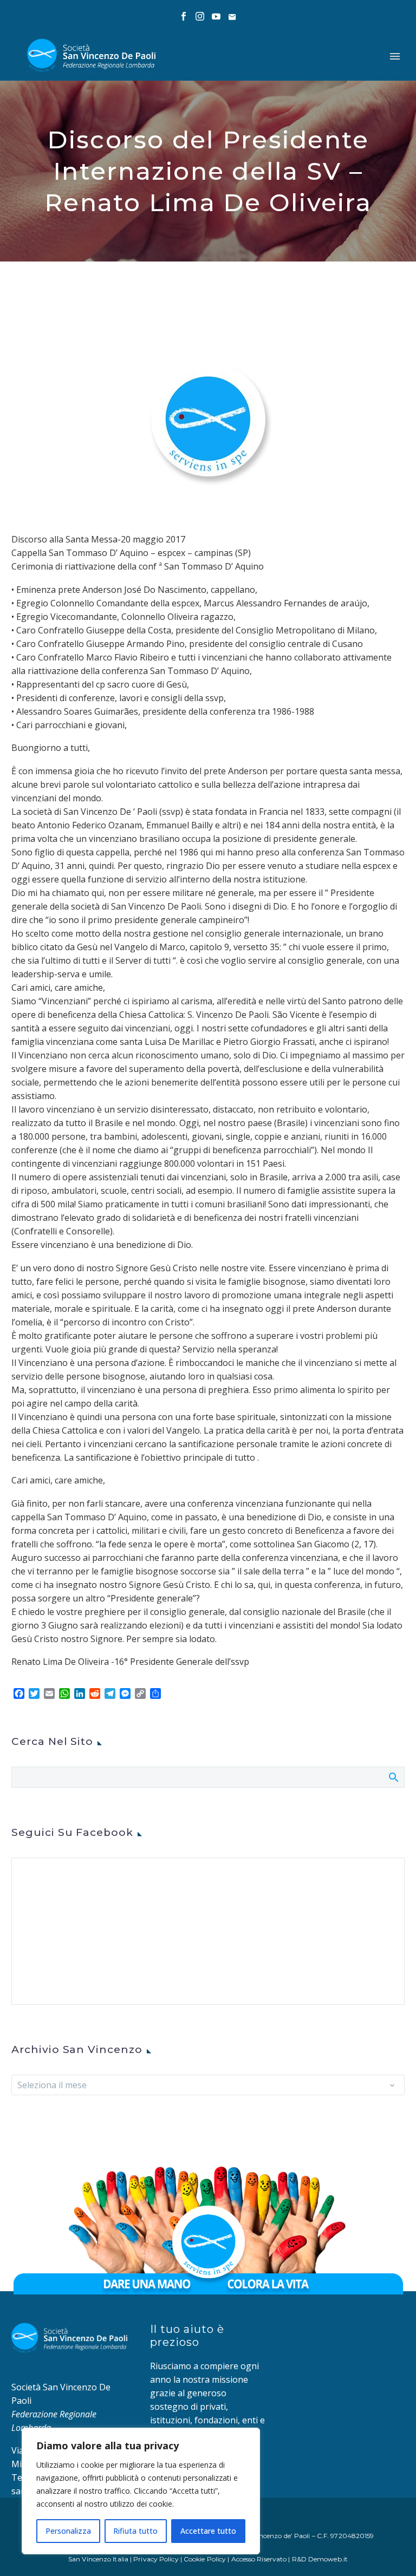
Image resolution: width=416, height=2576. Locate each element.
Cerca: (393, 1777)
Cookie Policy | (207, 2559)
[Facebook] (184, 16)
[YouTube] (216, 16)
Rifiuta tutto (135, 2531)
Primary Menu (395, 56)
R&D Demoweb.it (320, 2559)
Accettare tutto (208, 2531)
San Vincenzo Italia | (101, 2559)
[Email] (232, 16)
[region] (141, 2491)
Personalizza (68, 2531)
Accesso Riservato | (262, 2559)
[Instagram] (200, 16)
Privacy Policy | (158, 2559)
